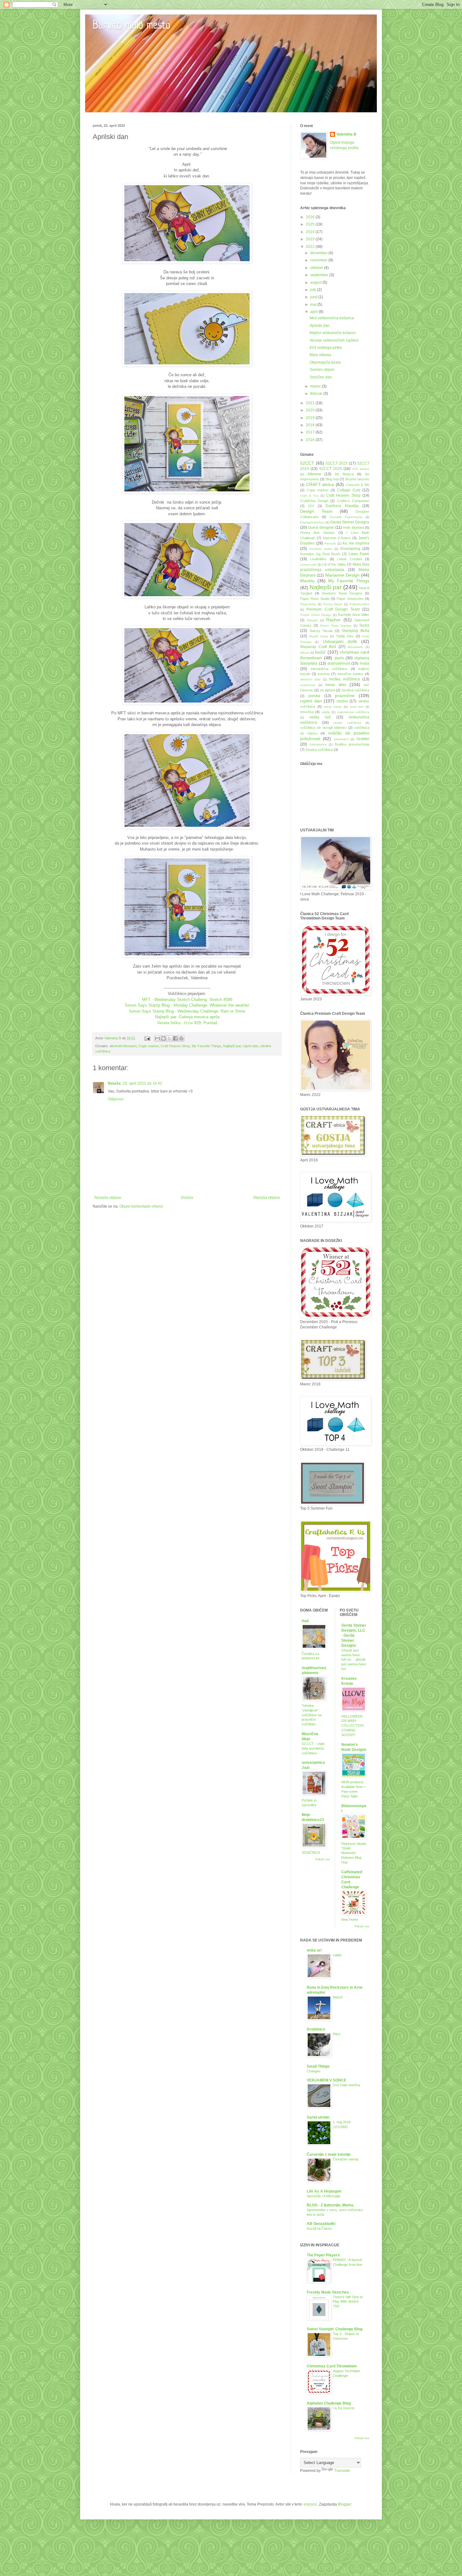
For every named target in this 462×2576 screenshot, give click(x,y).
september (320, 275)
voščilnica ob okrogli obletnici (323, 728)
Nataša (114, 1083)
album (305, 653)
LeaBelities (318, 559)
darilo (339, 658)
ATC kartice (361, 469)
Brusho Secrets (357, 479)
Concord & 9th (358, 485)
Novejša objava (108, 1198)
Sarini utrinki (318, 2117)
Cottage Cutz (349, 490)
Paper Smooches (350, 599)
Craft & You (309, 496)
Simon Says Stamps (336, 626)
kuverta (324, 674)
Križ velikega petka (326, 348)
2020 (311, 410)
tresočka (307, 712)
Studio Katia (318, 636)
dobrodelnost (339, 663)
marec (316, 386)
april (314, 312)
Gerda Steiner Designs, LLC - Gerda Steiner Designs (354, 1635)
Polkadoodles (359, 604)
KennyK (330, 543)
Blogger (344, 2504)
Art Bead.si (344, 474)
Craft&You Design (314, 501)
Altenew (314, 474)
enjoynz (310, 2504)
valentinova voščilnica (353, 712)
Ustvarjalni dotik (340, 641)
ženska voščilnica (319, 750)
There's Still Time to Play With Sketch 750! (348, 2302)
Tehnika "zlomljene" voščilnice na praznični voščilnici (312, 1715)
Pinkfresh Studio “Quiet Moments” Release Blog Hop (354, 1853)
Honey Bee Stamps (317, 533)
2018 (311, 425)
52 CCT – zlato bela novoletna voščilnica (313, 1748)
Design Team (316, 511)
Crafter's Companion (353, 501)
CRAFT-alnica (320, 484)
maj (314, 305)
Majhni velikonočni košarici (333, 333)
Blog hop (332, 479)
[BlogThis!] (163, 1038)
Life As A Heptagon (324, 2191)
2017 (311, 432)
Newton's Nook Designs (342, 593)
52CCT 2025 (331, 469)
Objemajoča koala (325, 362)
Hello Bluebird (353, 528)
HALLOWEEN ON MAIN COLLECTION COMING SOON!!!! (352, 1726)
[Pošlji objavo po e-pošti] (157, 1038)
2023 (311, 239)
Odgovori (116, 1099)
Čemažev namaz (346, 2159)
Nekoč (338, 1997)
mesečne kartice (350, 674)
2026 (311, 217)
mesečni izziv (310, 679)
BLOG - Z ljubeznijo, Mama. (330, 2205)
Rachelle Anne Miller (354, 615)
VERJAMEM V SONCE (327, 2080)
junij (314, 297)
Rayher (333, 620)
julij (314, 290)
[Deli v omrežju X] (169, 1038)
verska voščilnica (347, 723)
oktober (317, 268)
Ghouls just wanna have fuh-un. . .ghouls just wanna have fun (354, 1660)
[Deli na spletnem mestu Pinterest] (181, 1038)
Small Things (318, 2066)
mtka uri (314, 1950)
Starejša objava (266, 1198)
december (319, 253)
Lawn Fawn (359, 554)
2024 (311, 232)
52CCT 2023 (337, 463)
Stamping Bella (355, 631)
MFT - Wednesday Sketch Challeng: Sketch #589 (187, 1000)
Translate (342, 2471)
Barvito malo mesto (132, 26)
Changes (314, 2071)
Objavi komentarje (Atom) (141, 1206)
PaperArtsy (308, 604)
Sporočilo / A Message (324, 2196)
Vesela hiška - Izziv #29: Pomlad (187, 1023)
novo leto (335, 685)
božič (320, 652)
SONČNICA (311, 1852)
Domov (187, 1198)
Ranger (312, 620)
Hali (305, 1621)
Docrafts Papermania (346, 517)
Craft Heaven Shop (175, 1046)
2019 (311, 418)
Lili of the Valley (334, 564)
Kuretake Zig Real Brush (320, 554)
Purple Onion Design (316, 615)
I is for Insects (344, 2408)
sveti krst (357, 707)
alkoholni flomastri (123, 1046)
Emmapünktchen (312, 522)
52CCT (307, 463)
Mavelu (307, 581)
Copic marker (148, 1046)
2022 (311, 247)
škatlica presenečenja (352, 744)
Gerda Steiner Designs (350, 522)
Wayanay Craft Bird (318, 647)
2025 (311, 224)
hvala (365, 663)
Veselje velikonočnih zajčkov (334, 340)
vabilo (337, 1955)
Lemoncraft (308, 564)
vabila (326, 712)
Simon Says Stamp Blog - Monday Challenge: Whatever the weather (187, 1005)
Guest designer (321, 528)
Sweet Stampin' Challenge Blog (335, 2329)
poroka (314, 696)
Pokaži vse (323, 1859)
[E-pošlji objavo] (147, 1038)
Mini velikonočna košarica (332, 318)
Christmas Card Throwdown (332, 2366)
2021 (311, 403)
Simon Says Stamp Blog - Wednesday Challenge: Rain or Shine (187, 1011)
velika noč (320, 717)
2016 (311, 440)
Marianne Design (342, 575)
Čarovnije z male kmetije (329, 2154)
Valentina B (346, 134)
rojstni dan (250, 1046)
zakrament (341, 739)
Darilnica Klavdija (342, 506)
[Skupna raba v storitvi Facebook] (175, 1038)
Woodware (355, 647)
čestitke (363, 739)
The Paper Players (323, 2255)
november (319, 260)
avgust (316, 282)
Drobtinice (316, 2029)
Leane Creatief (349, 559)
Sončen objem (322, 370)
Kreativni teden (321, 549)
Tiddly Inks (345, 636)
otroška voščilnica (355, 690)
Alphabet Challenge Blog (329, 2403)
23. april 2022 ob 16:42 (142, 1083)
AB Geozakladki (321, 2224)
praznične (345, 696)
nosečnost (308, 685)
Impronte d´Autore (337, 538)
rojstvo (342, 701)
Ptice (337, 2034)
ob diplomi (327, 690)
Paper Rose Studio (315, 599)
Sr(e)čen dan (321, 377)
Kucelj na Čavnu (319, 2228)
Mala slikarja (320, 355)
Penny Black (333, 604)
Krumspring (350, 549)
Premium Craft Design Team (333, 609)
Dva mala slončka (346, 2085)
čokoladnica (318, 744)
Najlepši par (232, 1046)
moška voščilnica (344, 679)
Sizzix (364, 625)
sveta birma (333, 707)
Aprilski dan (320, 326)
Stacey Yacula (321, 631)
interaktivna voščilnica (329, 669)
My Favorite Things (206, 1046)
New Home (350, 1919)
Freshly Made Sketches (328, 2292)
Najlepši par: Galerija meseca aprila (187, 1017)
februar (317, 394)
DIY (311, 506)
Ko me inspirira (356, 543)
